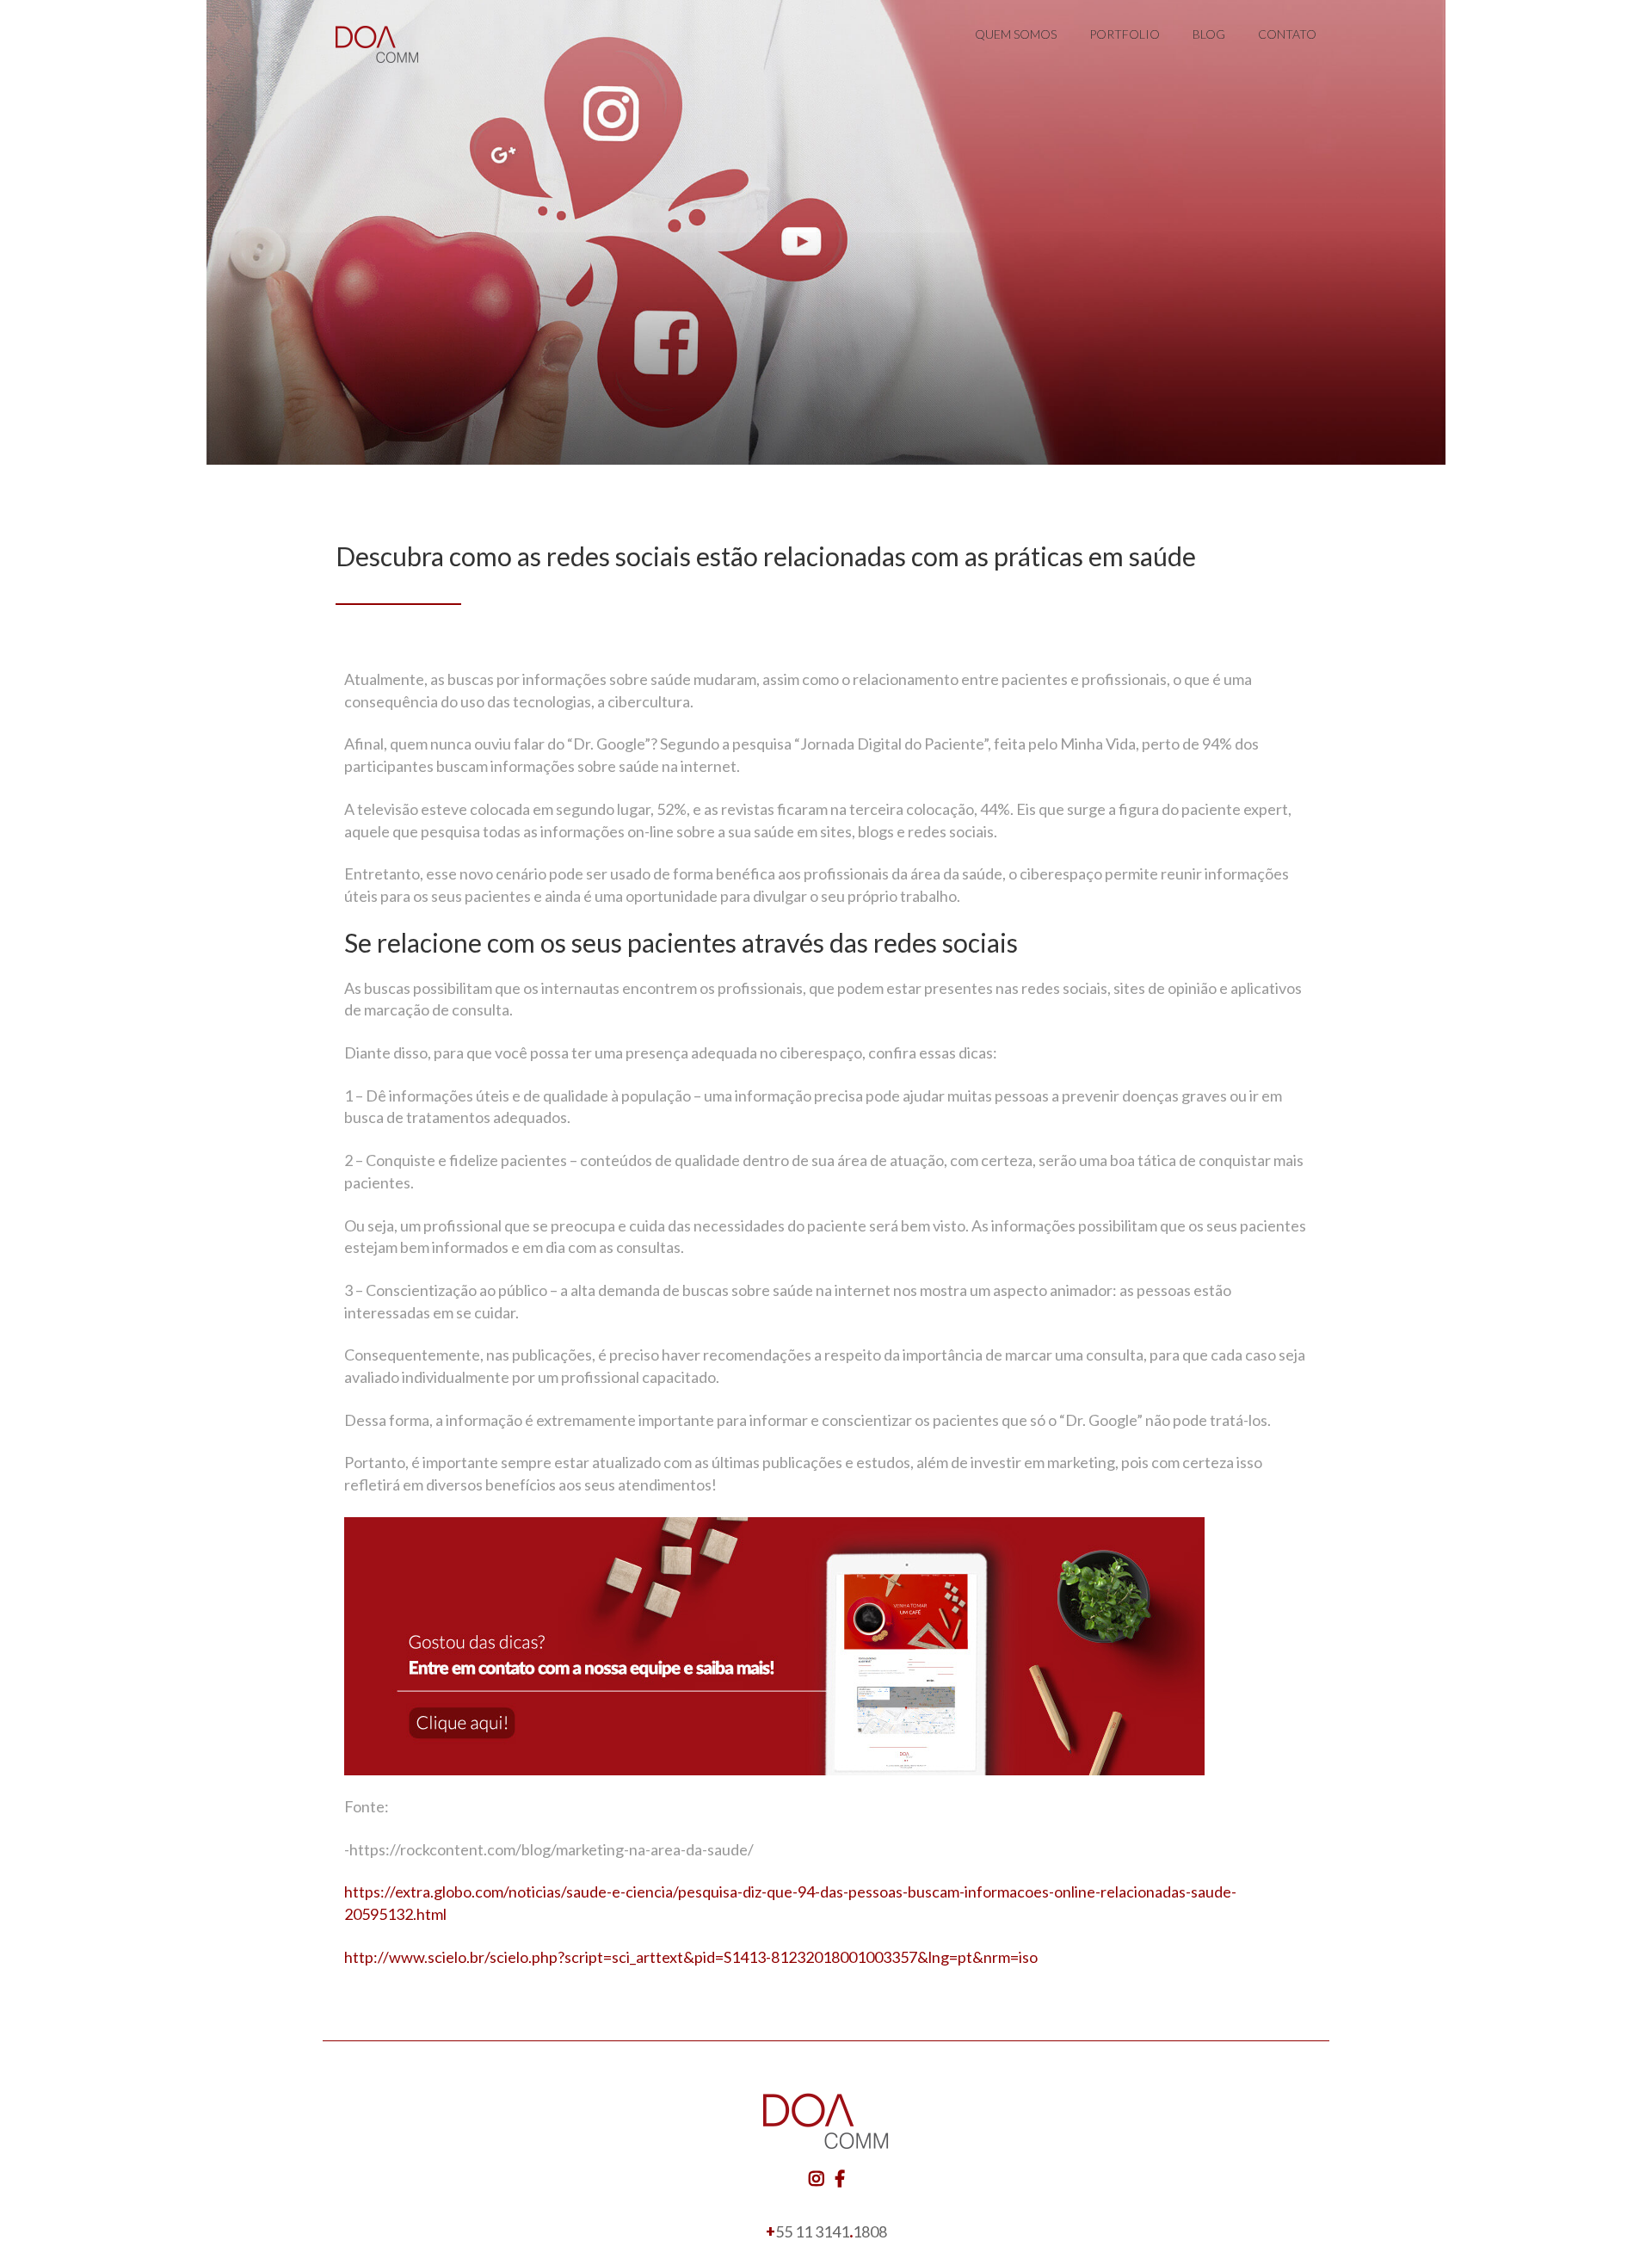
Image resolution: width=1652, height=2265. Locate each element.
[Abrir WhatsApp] (1609, 2222)
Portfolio (1125, 34)
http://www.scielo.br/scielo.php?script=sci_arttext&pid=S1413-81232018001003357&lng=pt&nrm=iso (691, 1957)
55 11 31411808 (826, 2231)
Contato (1287, 34)
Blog (1209, 34)
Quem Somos (1016, 34)
